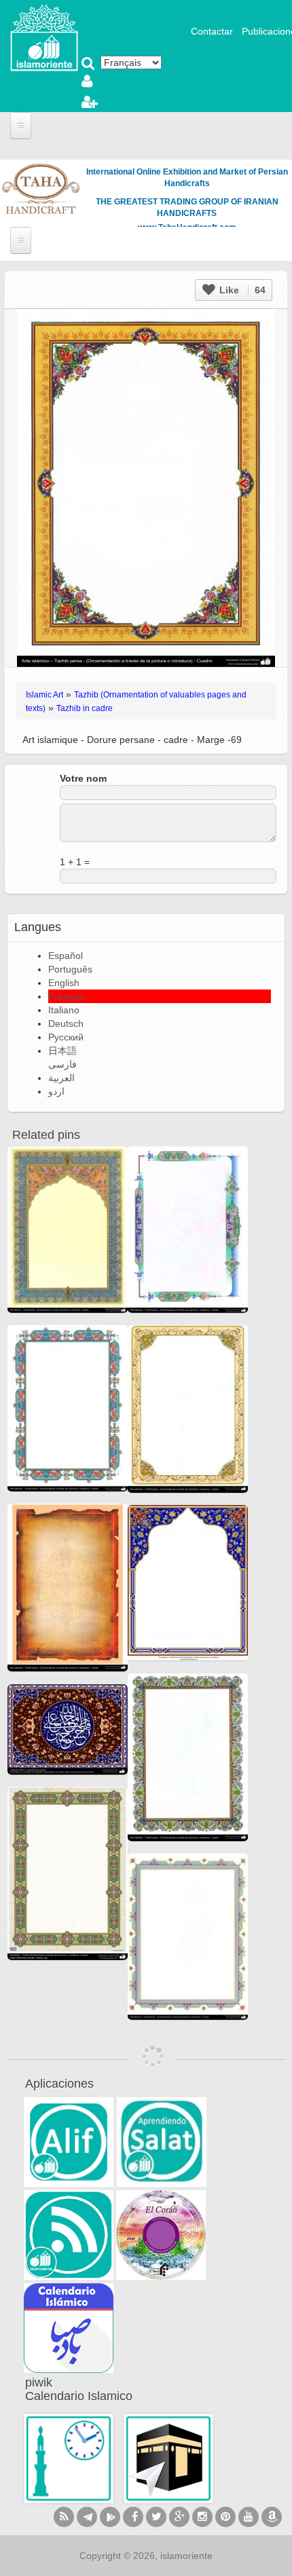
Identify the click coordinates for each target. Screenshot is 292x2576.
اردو (56, 1091)
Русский (66, 1037)
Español (66, 956)
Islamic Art (44, 695)
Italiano (64, 1010)
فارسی (62, 1064)
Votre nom (83, 778)
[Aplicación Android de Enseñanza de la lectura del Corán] (69, 2142)
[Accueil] (44, 37)
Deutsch (66, 1023)
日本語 (62, 1051)
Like (241, 290)
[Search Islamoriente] (88, 65)
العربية (61, 1078)
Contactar (212, 31)
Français (67, 996)
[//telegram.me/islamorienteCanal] (87, 2517)
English (64, 983)
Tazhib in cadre (85, 708)
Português (70, 969)
